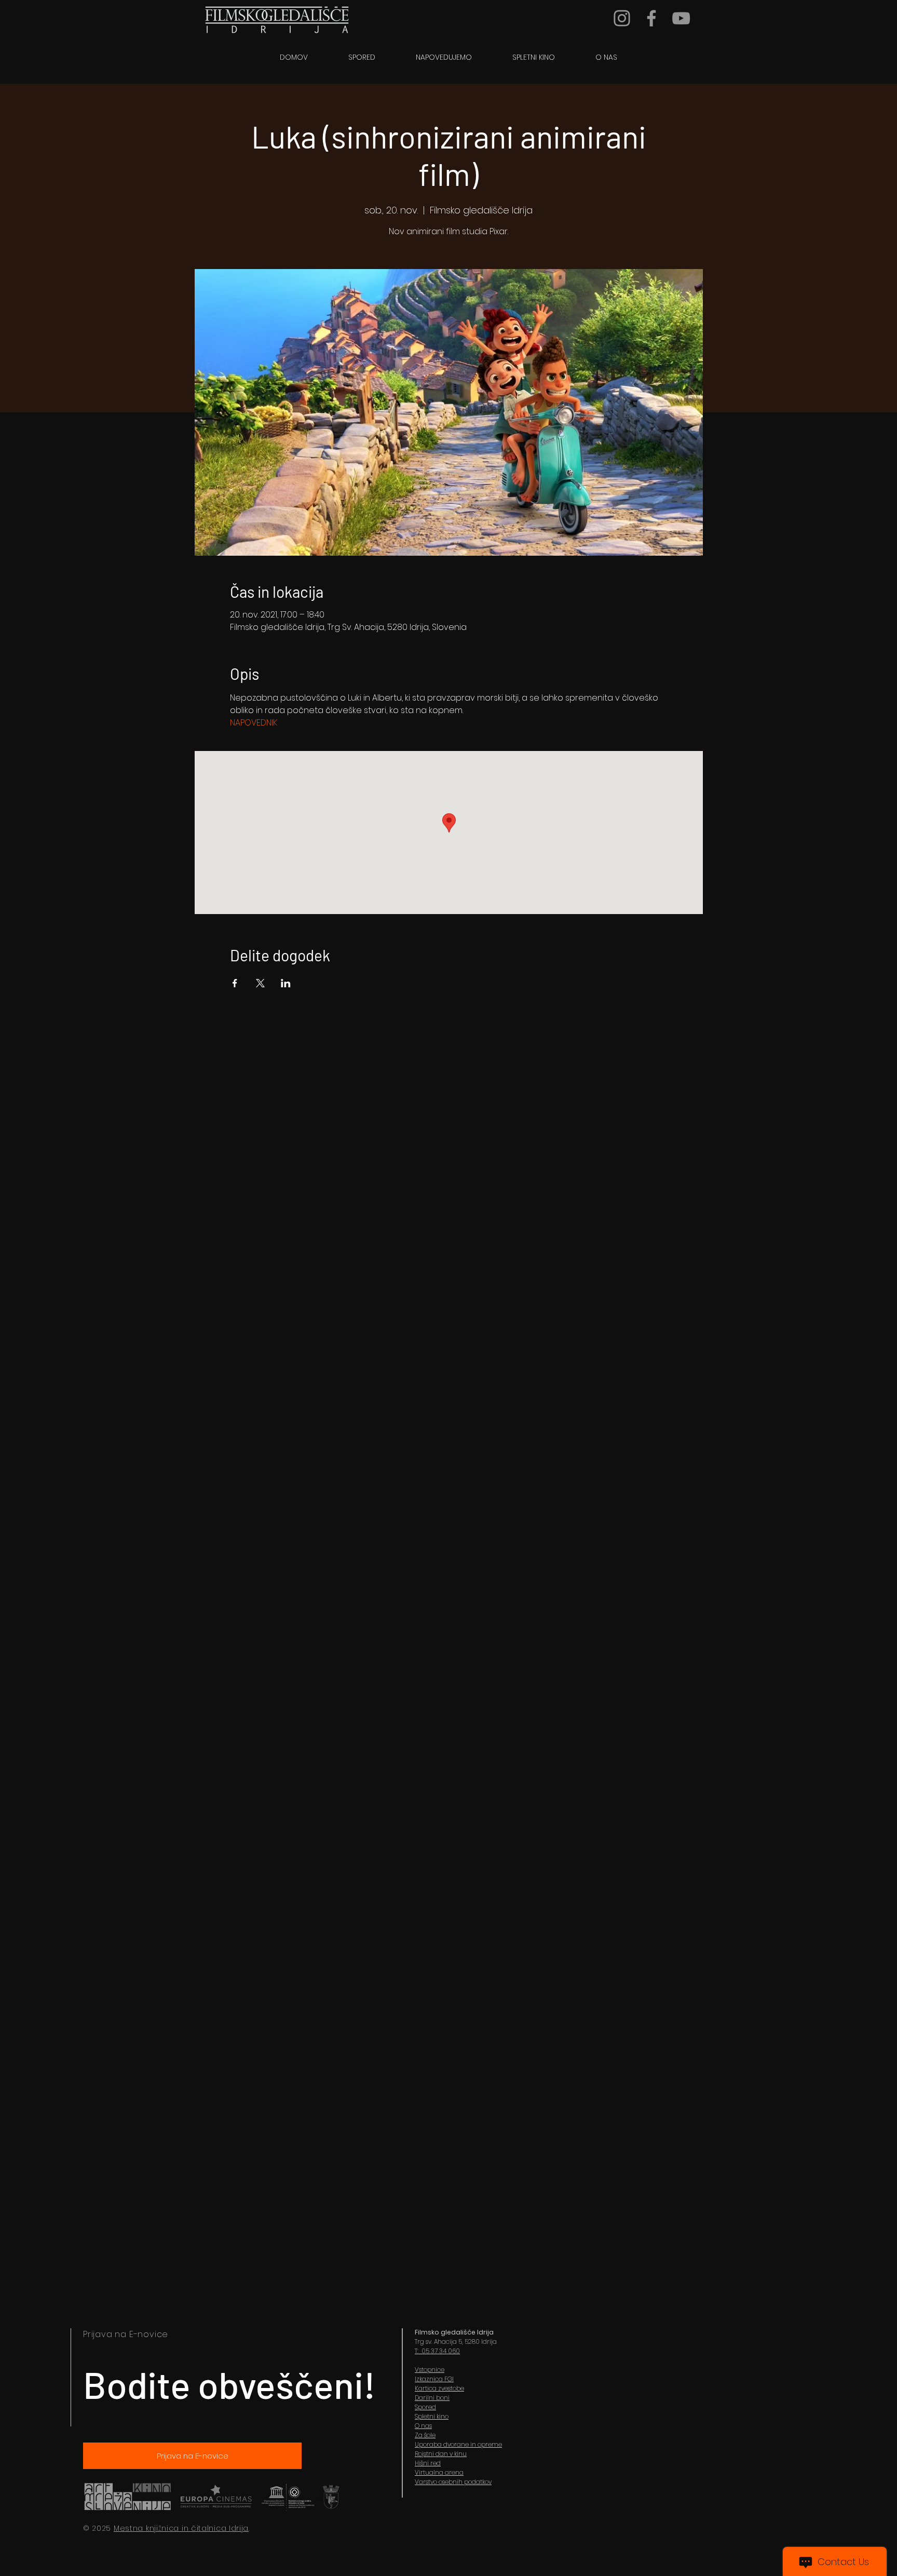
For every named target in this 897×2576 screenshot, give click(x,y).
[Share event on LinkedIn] (286, 983)
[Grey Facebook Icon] (651, 18)
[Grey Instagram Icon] (622, 18)
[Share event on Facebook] (235, 983)
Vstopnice (430, 2370)
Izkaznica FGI (434, 2379)
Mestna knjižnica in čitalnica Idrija (181, 2528)
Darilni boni (432, 2398)
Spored (425, 2407)
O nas (423, 2426)
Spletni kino (432, 2416)
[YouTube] (681, 18)
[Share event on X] (260, 983)
